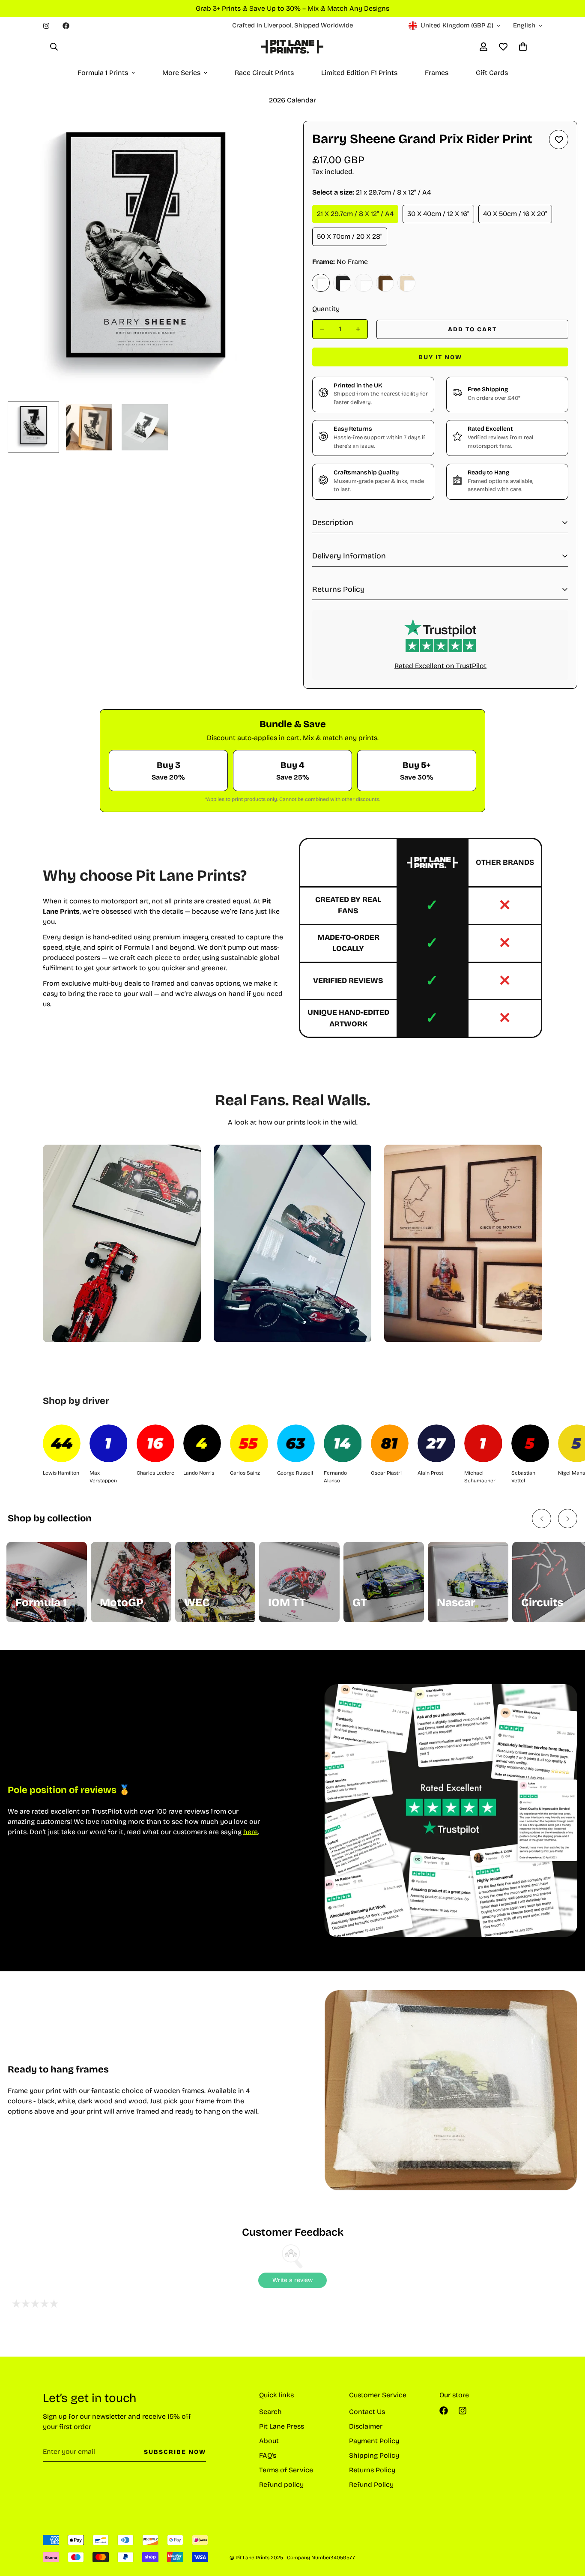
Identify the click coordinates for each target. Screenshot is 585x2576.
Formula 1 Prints (103, 73)
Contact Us (367, 2412)
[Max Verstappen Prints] (108, 1443)
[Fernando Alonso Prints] (343, 1443)
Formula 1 (41, 1603)
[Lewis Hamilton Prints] (62, 1443)
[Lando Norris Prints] (202, 1443)
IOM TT (287, 1603)
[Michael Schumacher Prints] (483, 1443)
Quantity (326, 309)
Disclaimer (366, 2426)
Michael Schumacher (480, 1477)
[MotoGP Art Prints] (131, 1582)
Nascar (456, 1603)
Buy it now (440, 357)
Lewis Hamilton (61, 1473)
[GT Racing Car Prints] (384, 1582)
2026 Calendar (292, 100)
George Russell (295, 1473)
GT (360, 1603)
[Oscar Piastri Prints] (390, 1443)
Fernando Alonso (335, 1477)
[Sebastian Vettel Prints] (530, 1443)
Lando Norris (199, 1473)
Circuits (542, 1603)
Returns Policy (372, 2470)
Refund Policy (371, 2485)
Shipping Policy (374, 2455)
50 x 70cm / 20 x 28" (350, 236)
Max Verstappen (103, 1477)
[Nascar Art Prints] (468, 1582)
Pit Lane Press (282, 2426)
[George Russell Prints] (296, 1443)
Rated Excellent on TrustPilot (440, 666)
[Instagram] (46, 26)
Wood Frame (406, 283)
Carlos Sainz (245, 1473)
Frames (437, 73)
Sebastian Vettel (523, 1477)
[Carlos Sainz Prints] (249, 1443)
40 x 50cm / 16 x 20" (515, 214)
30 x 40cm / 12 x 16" (438, 214)
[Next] (568, 1519)
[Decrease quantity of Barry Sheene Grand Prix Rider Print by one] (322, 329)
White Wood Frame (364, 283)
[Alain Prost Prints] (436, 1443)
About (269, 2441)
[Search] (54, 47)
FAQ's (268, 2455)
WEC (197, 1603)
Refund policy (281, 2485)
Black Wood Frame (342, 283)
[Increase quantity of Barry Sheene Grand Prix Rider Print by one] (358, 329)
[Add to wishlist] (559, 139)
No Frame (321, 283)
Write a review (292, 2280)
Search (270, 2412)
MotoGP (122, 1603)
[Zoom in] (264, 139)
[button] (523, 47)
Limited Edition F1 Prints (359, 73)
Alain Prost (430, 1473)
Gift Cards (492, 73)
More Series (181, 73)
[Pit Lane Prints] (292, 47)
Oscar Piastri (386, 1473)
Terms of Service (286, 2470)
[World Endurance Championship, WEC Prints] (215, 1582)
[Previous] (542, 1519)
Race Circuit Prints (264, 73)
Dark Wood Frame (385, 283)
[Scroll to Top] (568, 2529)
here (251, 1832)
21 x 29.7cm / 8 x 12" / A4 (355, 214)
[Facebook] (66, 26)
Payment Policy (374, 2441)
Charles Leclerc (155, 1473)
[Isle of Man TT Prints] (299, 1582)
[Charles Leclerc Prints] (155, 1443)
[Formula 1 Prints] (47, 1582)
